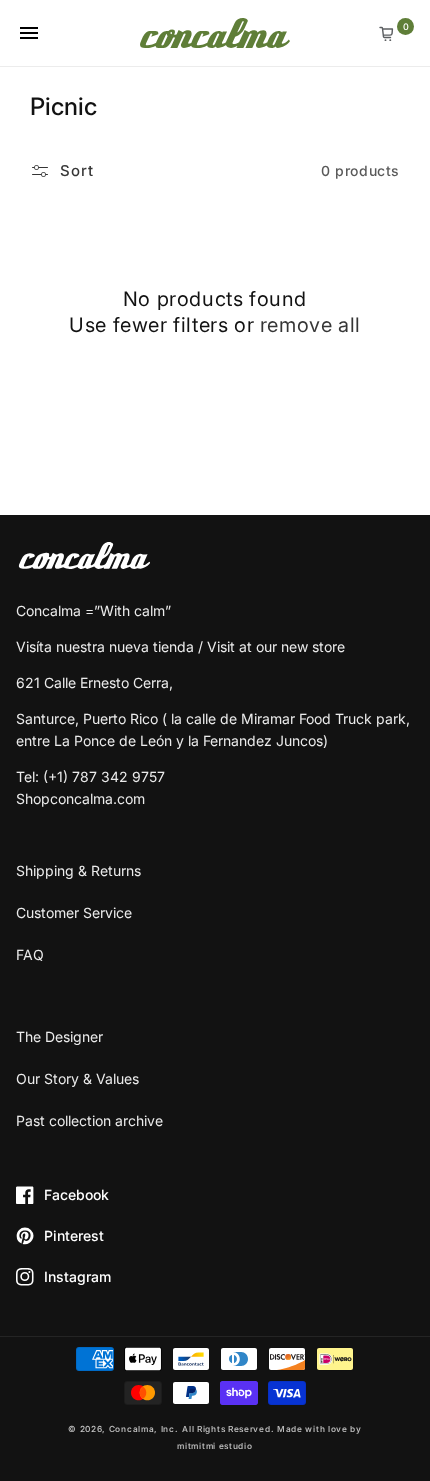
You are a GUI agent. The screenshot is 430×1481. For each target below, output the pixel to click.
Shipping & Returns (78, 870)
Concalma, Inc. (144, 1429)
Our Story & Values (77, 1078)
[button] (28, 32)
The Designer (59, 1036)
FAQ (30, 954)
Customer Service (74, 912)
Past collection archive (89, 1120)
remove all (310, 325)
